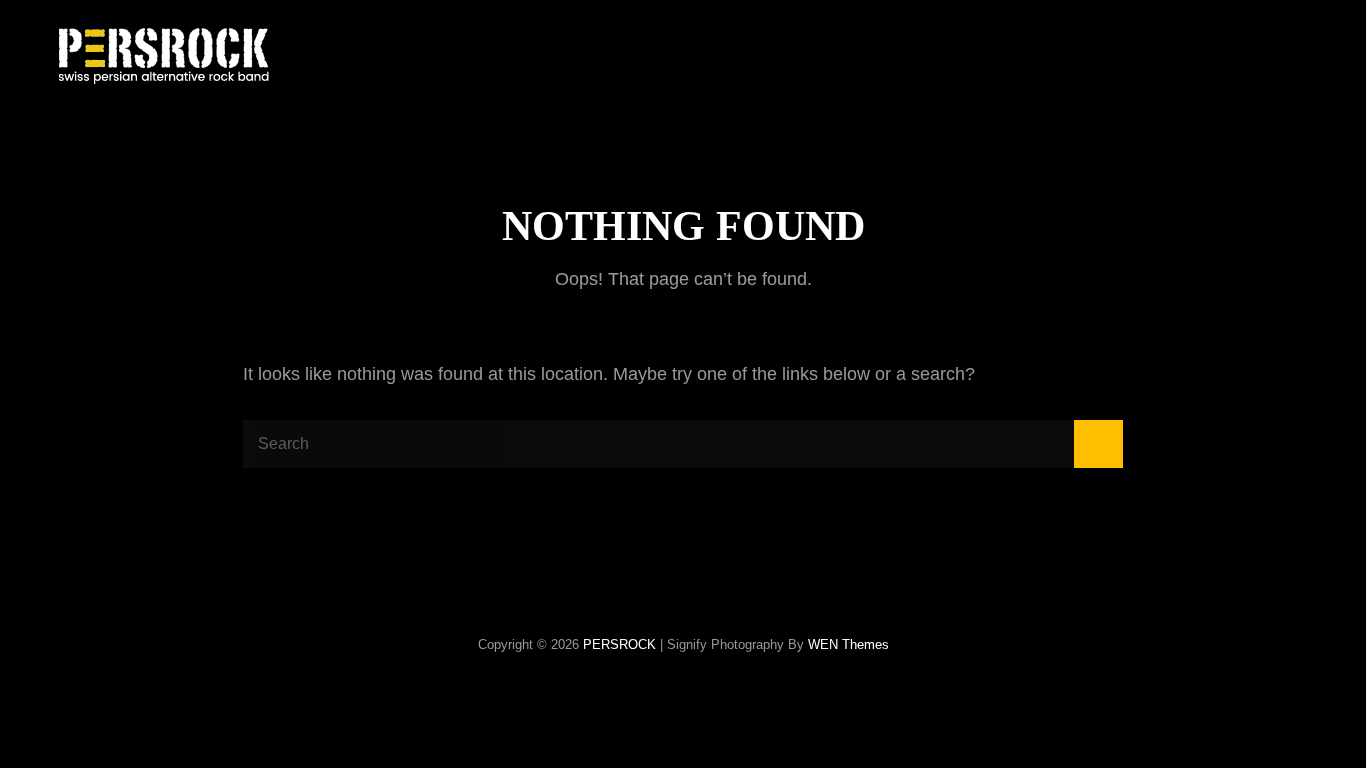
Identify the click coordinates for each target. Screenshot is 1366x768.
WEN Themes (848, 644)
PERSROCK (619, 644)
